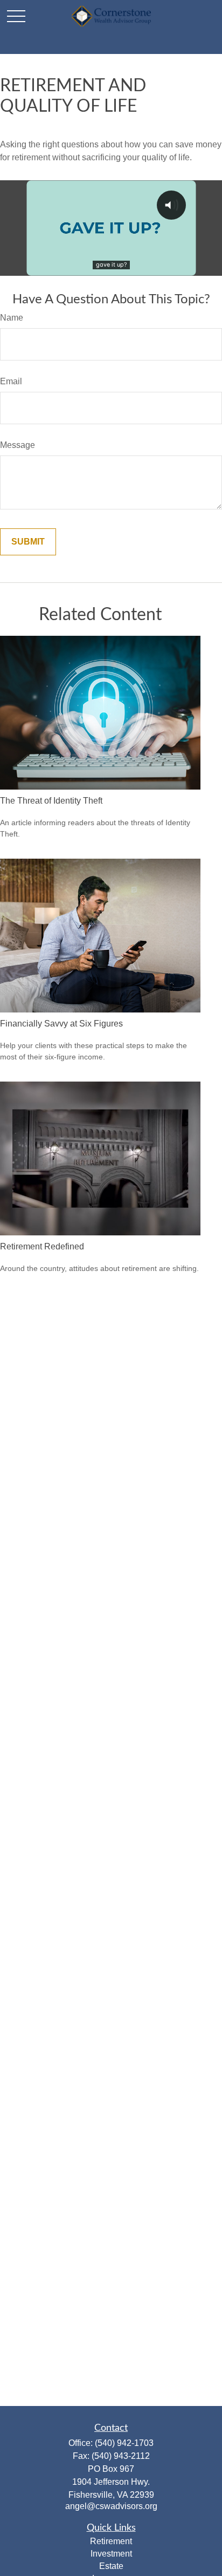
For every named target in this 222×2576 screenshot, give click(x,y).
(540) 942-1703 (124, 2443)
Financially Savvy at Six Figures (61, 1024)
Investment (111, 2554)
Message (18, 445)
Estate (111, 2566)
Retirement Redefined (42, 1246)
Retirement (111, 2541)
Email (11, 381)
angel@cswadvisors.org (111, 2506)
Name (12, 318)
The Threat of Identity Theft (51, 801)
